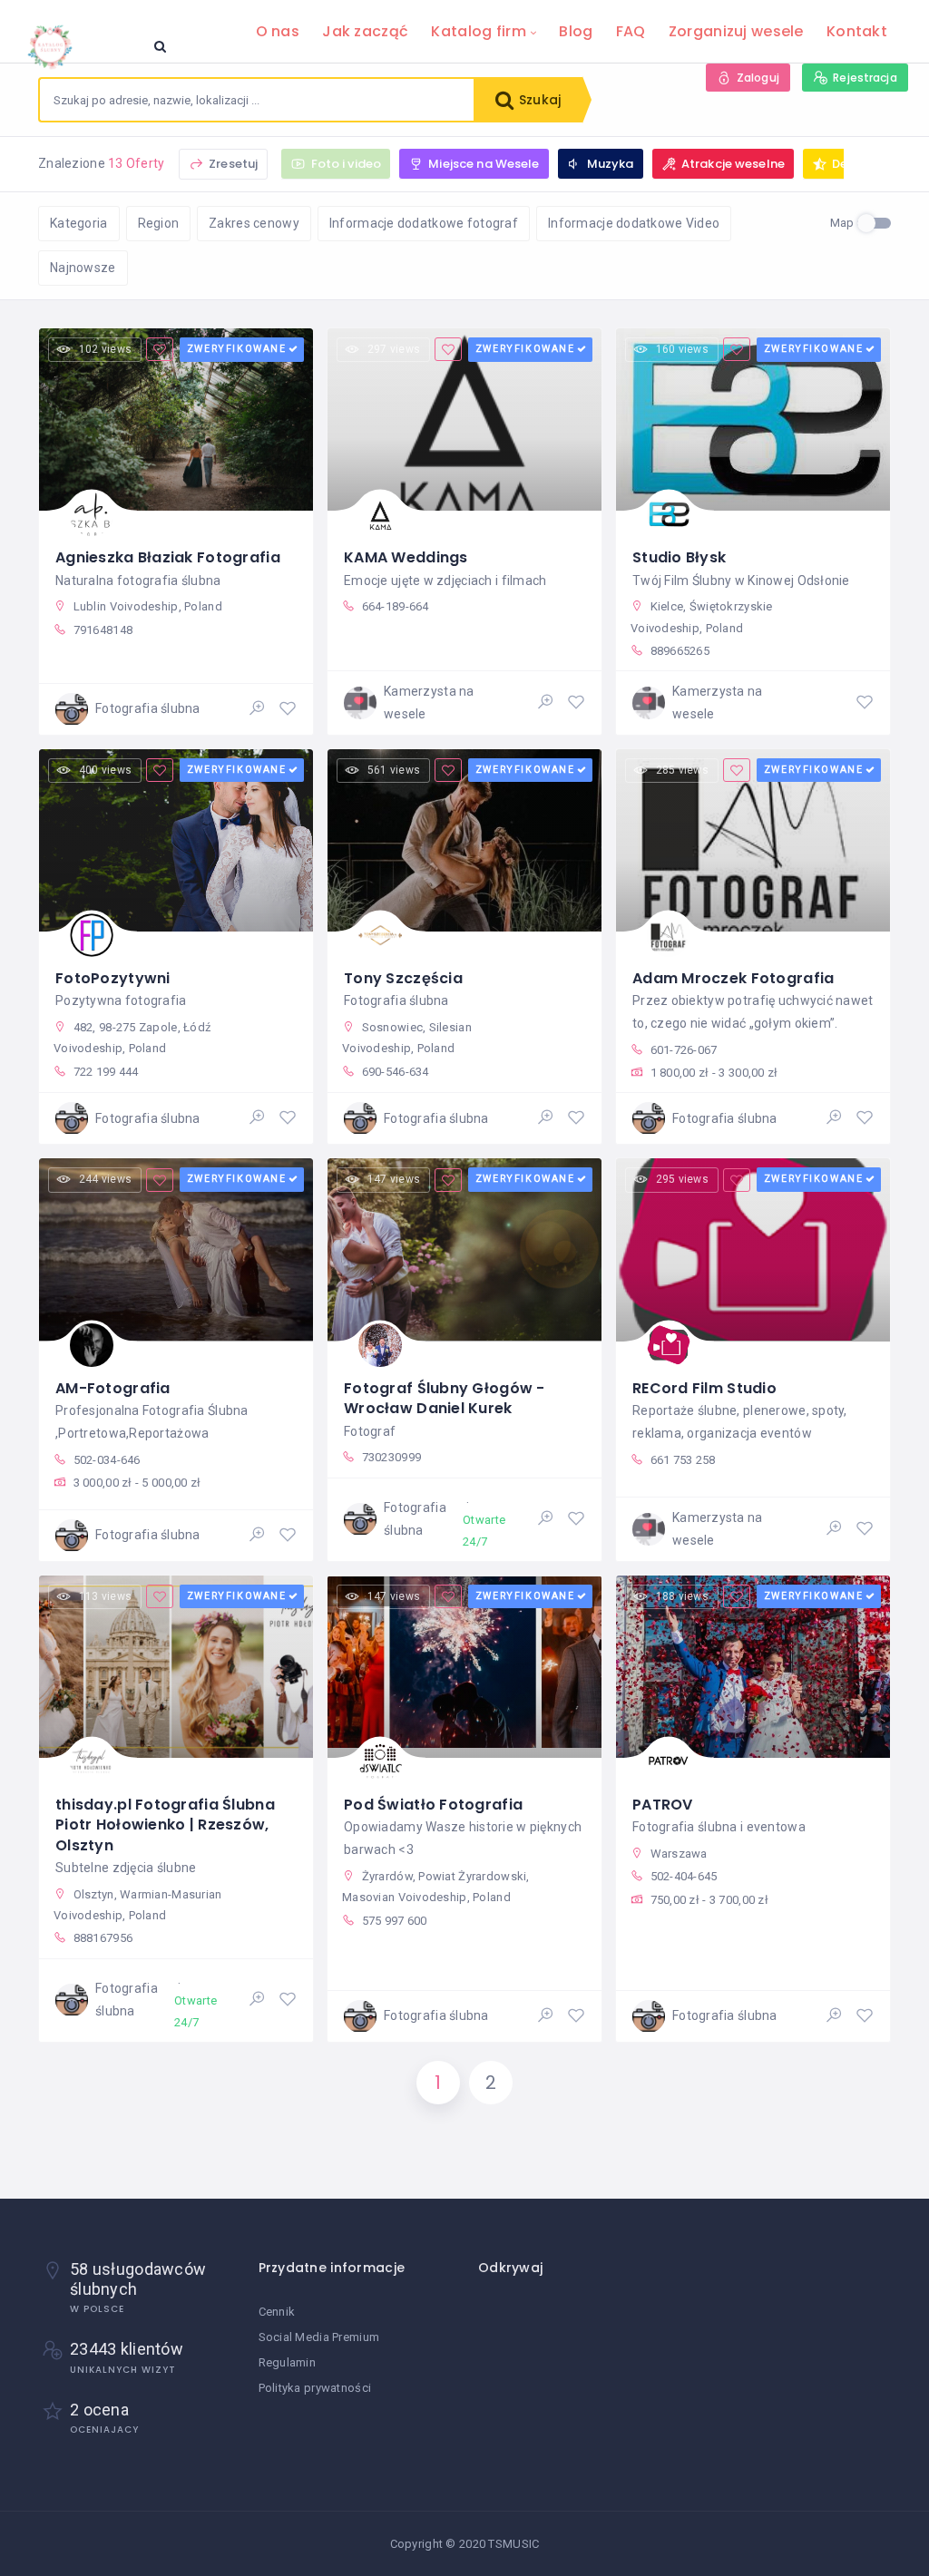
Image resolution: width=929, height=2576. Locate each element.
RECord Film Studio (704, 1388)
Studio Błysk (679, 557)
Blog (576, 31)
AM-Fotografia (113, 1388)
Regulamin (288, 2362)
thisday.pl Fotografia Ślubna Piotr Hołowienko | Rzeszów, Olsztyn (165, 1825)
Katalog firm (478, 31)
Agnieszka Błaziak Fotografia (168, 557)
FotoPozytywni (113, 978)
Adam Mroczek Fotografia (733, 978)
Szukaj (538, 100)
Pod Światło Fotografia (433, 1805)
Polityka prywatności (315, 2388)
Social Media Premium (319, 2337)
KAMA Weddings (406, 557)
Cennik (277, 2312)
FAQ (631, 31)
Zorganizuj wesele (736, 31)
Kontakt (857, 31)
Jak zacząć (365, 31)
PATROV (663, 1805)
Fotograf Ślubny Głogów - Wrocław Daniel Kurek (445, 1398)
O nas (278, 31)
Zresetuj (232, 164)
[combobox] (257, 100)
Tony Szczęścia (403, 978)
